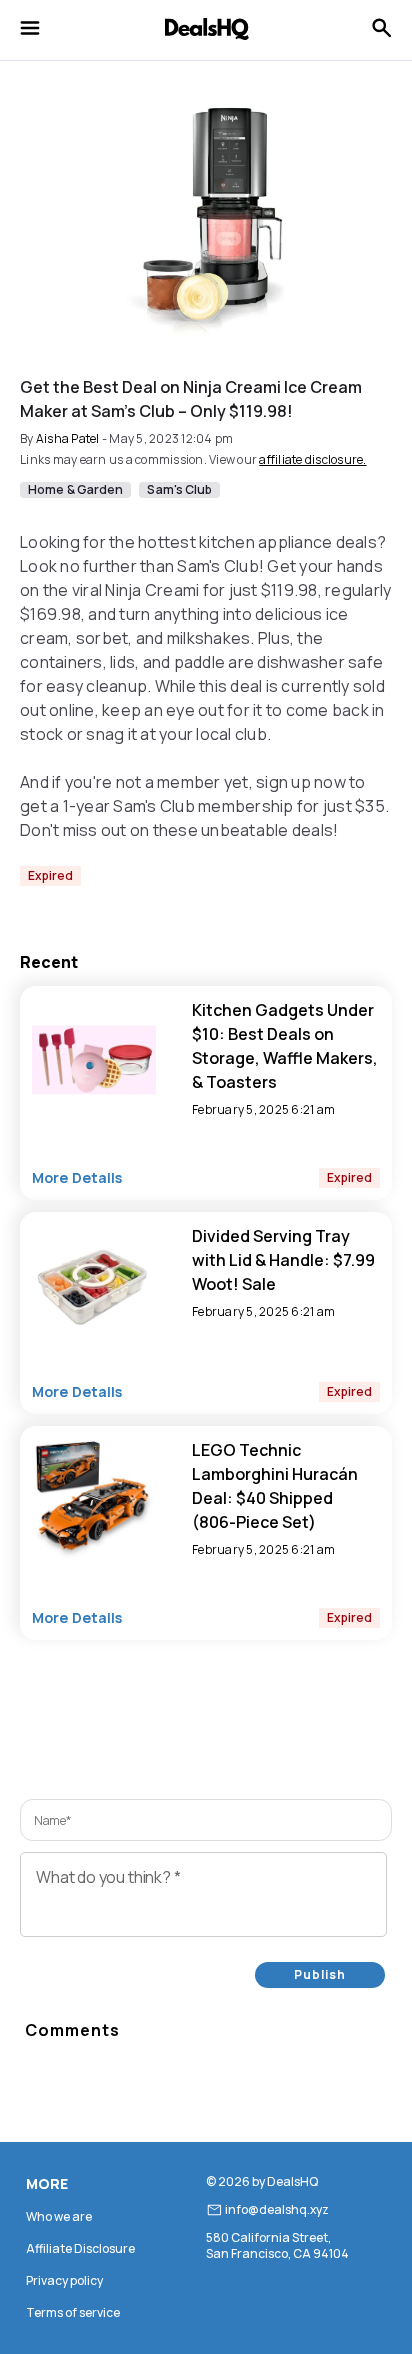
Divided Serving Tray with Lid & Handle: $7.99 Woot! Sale (283, 1260)
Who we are (59, 2216)
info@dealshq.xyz (277, 2210)
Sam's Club (179, 490)
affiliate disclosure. (312, 459)
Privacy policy (64, 2280)
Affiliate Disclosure (80, 2248)
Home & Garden (75, 490)
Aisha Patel (68, 438)
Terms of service (73, 2312)
